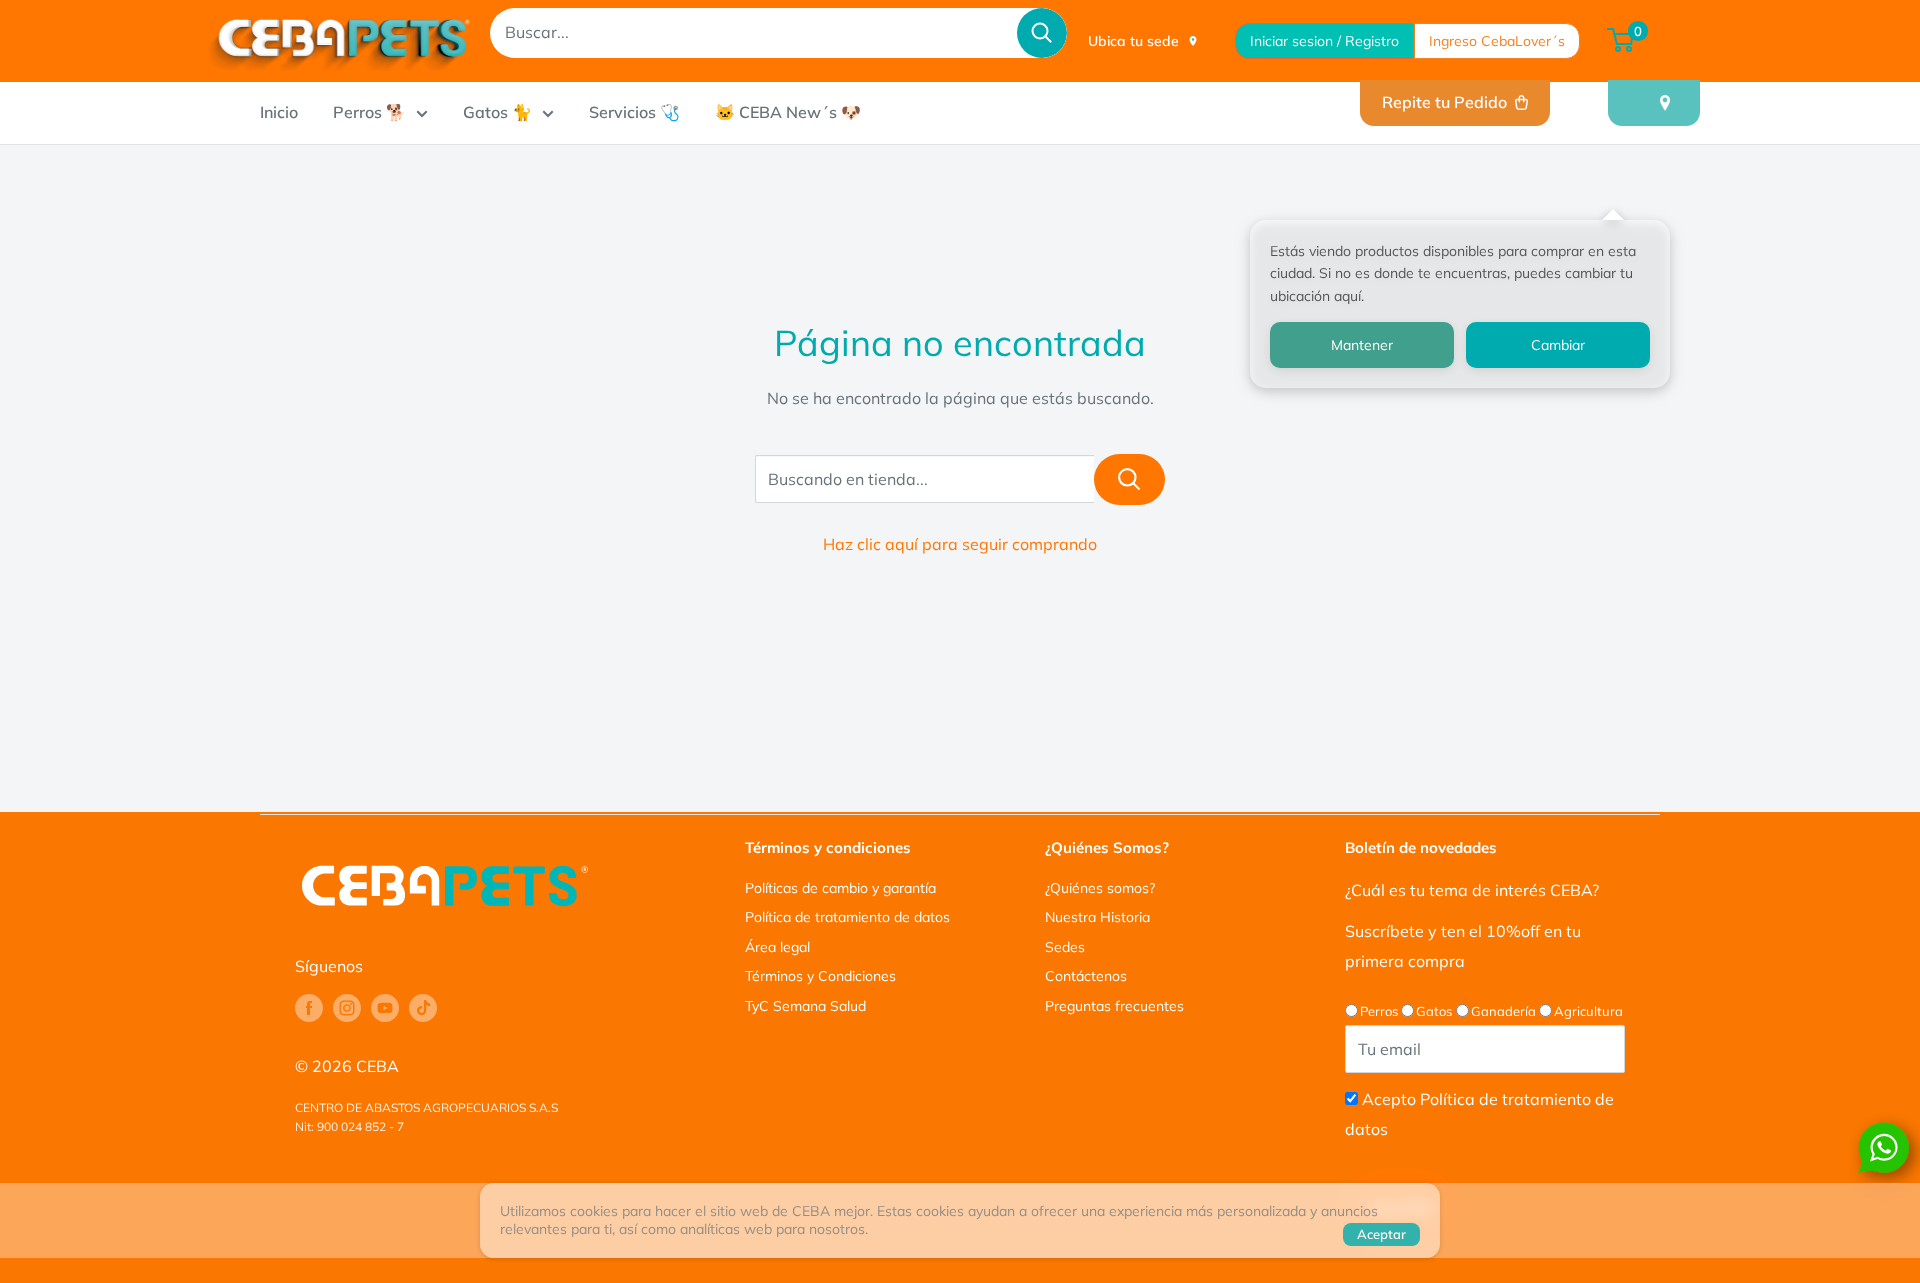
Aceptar (1381, 1234)
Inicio (279, 112)
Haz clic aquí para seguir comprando (960, 544)
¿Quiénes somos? (1100, 888)
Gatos (1434, 1011)
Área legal (777, 947)
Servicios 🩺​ (634, 112)
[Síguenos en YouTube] (385, 1008)
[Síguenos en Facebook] (309, 1008)
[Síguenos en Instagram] (347, 1008)
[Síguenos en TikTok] (423, 1008)
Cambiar (1558, 345)
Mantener (1362, 345)
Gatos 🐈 (497, 112)
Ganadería (1503, 1011)
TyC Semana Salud (805, 1006)
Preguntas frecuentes (1114, 1006)
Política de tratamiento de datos (847, 917)
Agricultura (1588, 1011)
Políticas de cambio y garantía (840, 888)
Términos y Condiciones (820, 976)
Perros (1379, 1011)
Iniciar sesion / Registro (1324, 41)
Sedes (1065, 947)
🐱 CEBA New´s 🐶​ (788, 112)
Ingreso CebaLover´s (1497, 41)
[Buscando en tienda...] (1129, 479)
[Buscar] (1042, 33)
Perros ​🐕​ (369, 112)
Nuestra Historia (1097, 917)
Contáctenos (1086, 976)
